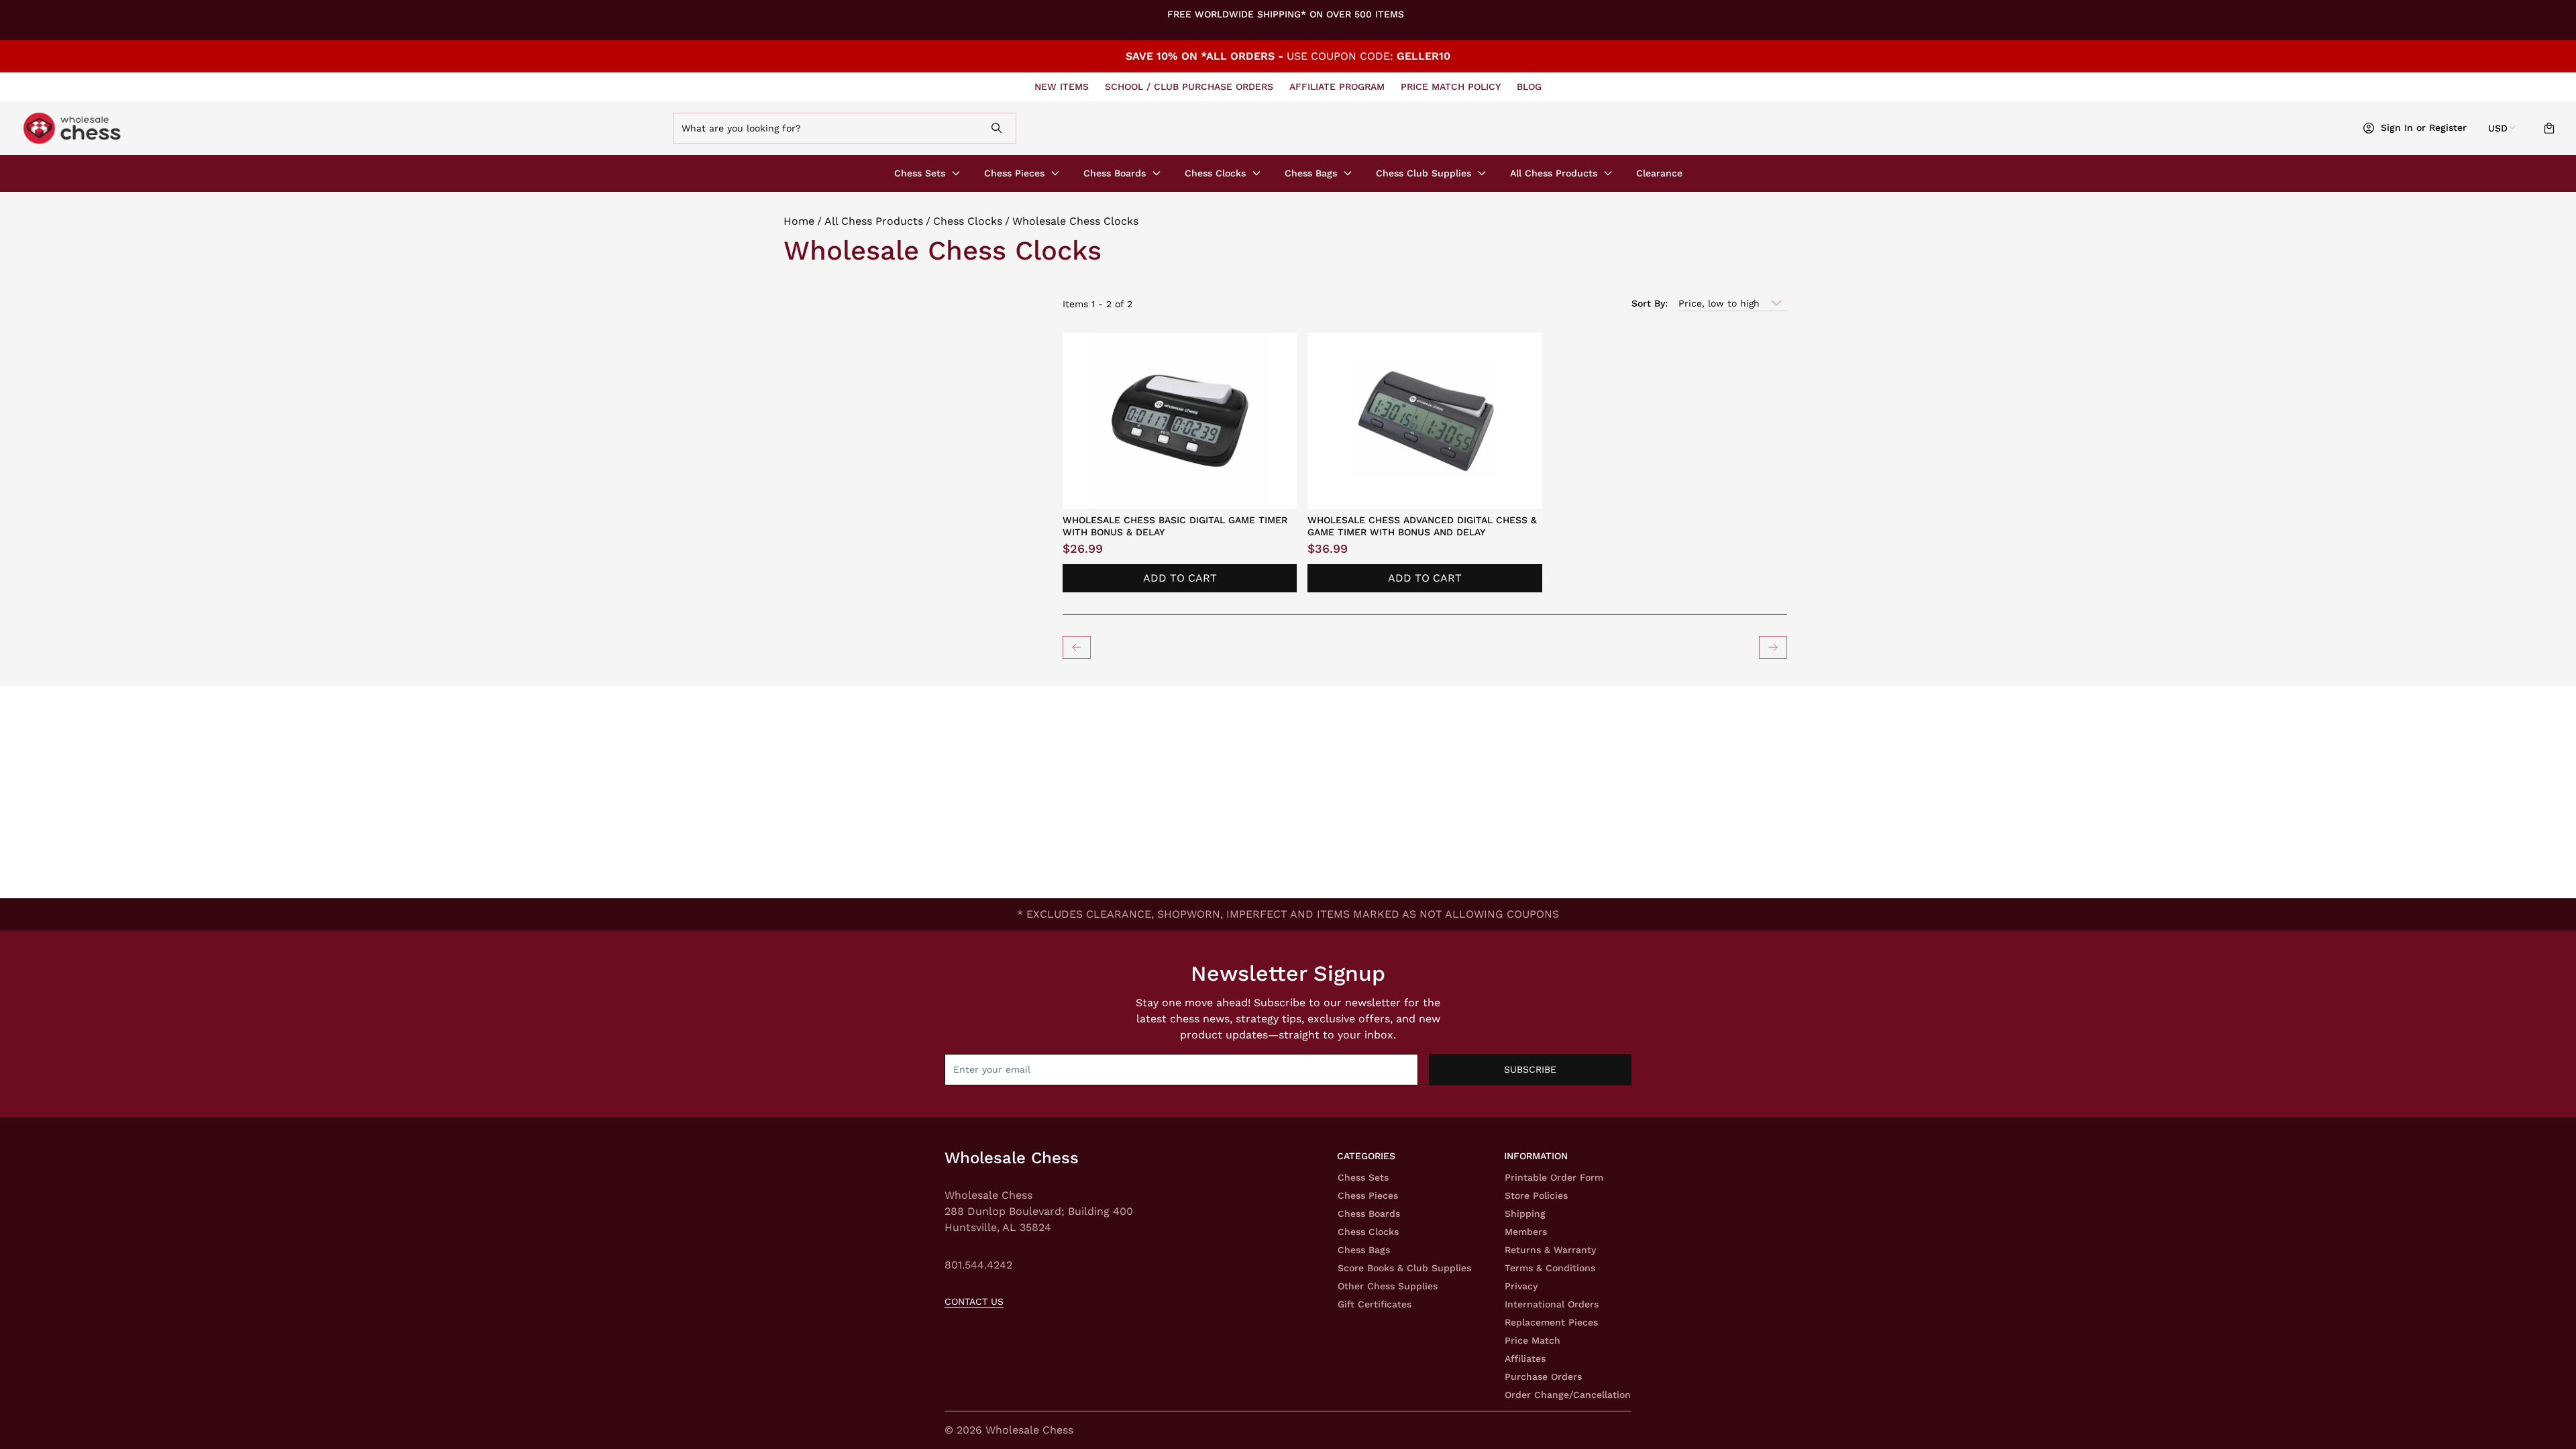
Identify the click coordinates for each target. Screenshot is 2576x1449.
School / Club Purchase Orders (1189, 87)
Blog (1529, 87)
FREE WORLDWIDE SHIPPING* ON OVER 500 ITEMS (1286, 14)
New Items (1062, 87)
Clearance (1659, 173)
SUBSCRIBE (1530, 1069)
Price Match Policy (1451, 87)
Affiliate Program (1337, 87)
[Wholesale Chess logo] (270, 128)
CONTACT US (974, 1301)
